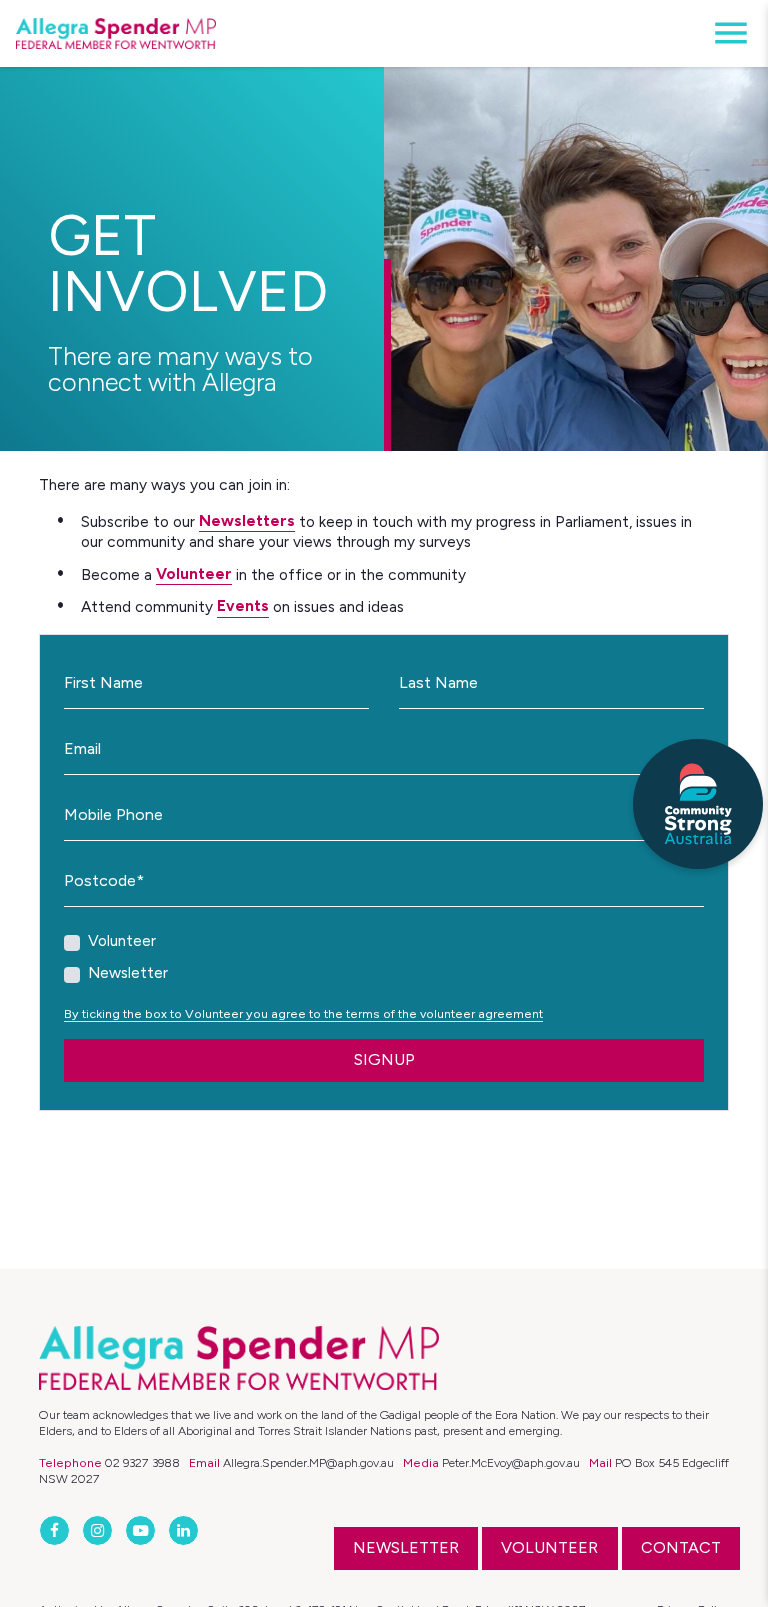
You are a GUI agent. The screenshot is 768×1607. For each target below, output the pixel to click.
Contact (681, 1547)
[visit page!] (56, 1530)
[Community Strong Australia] (698, 804)
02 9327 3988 (142, 1462)
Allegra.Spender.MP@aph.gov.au (308, 1462)
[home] (116, 34)
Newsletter (128, 972)
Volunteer (194, 573)
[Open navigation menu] (725, 33)
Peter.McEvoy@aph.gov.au (511, 1462)
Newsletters (247, 520)
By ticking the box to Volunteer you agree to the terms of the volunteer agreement (303, 1013)
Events (243, 605)
